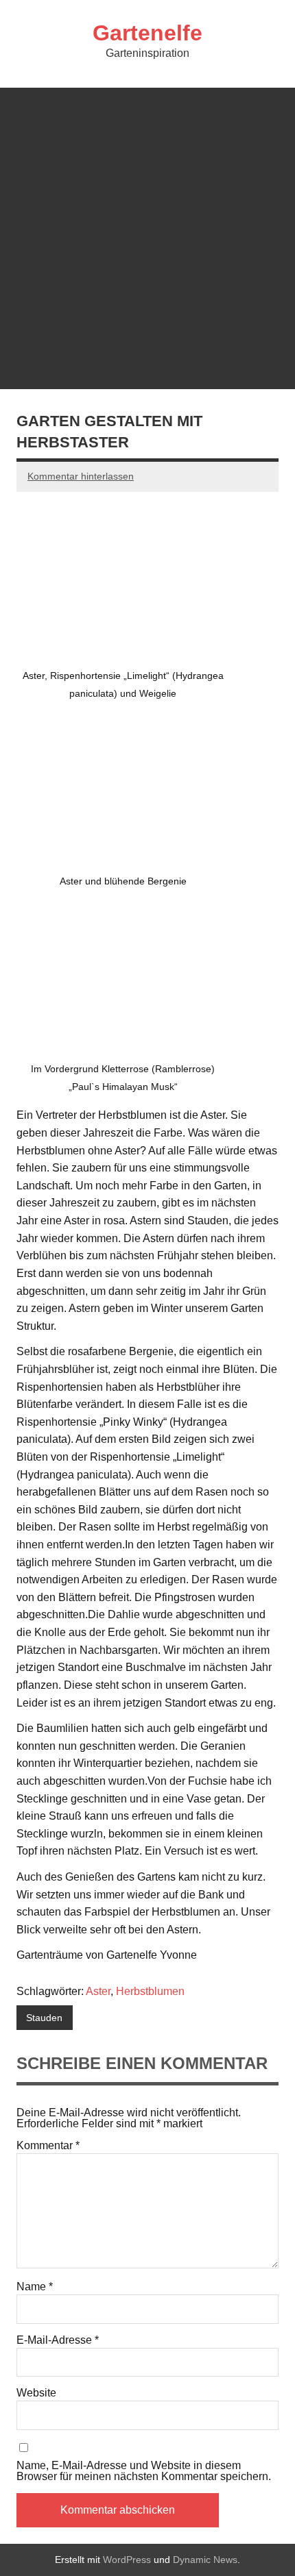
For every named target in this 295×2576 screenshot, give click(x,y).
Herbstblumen (150, 1991)
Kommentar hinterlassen (81, 476)
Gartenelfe (147, 33)
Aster (98, 1991)
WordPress (127, 2560)
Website (36, 2393)
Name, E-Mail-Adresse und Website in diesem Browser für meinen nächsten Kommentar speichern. (144, 2471)
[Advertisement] (147, 235)
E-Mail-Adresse (58, 2340)
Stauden (44, 2018)
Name (35, 2287)
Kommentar (48, 2146)
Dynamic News (205, 2560)
